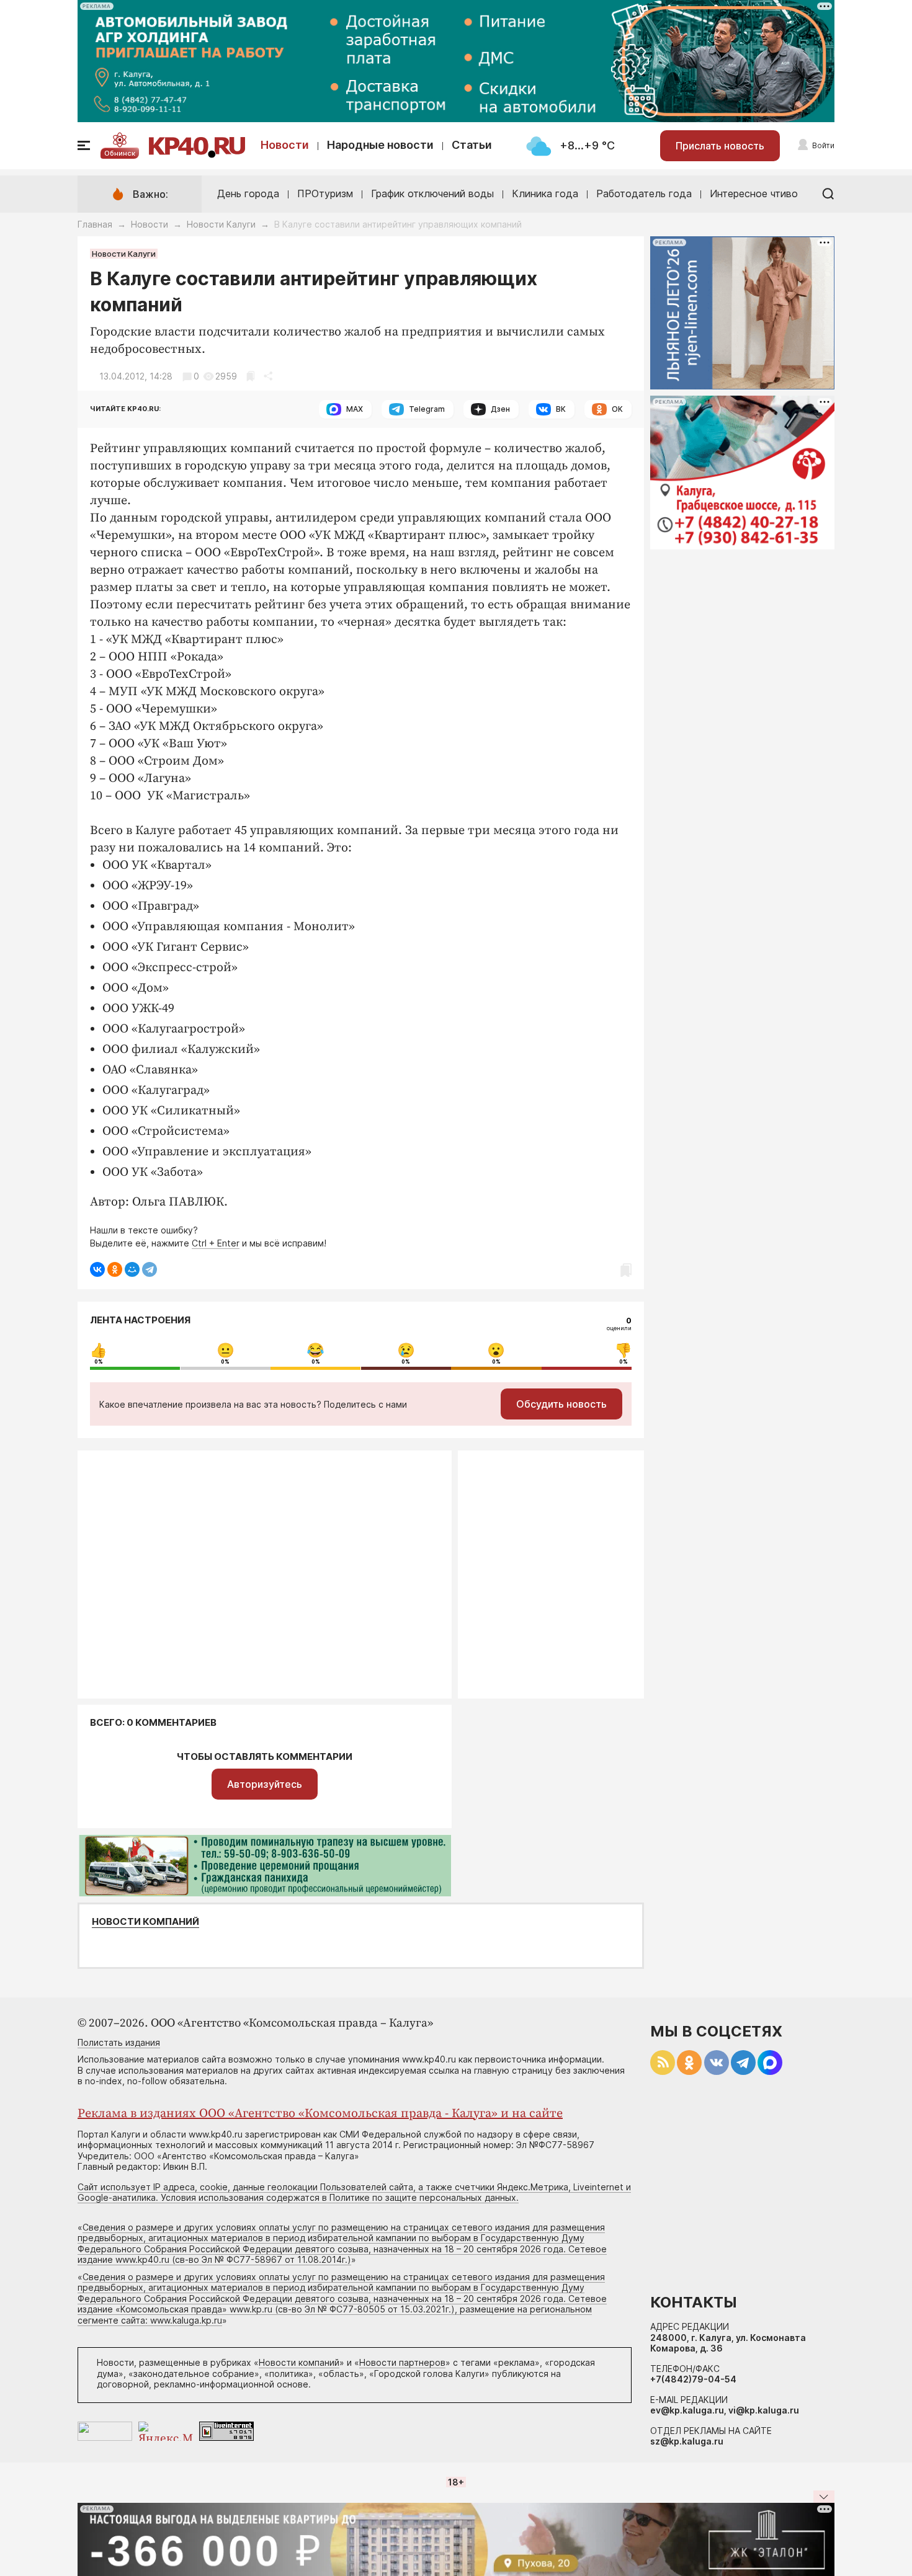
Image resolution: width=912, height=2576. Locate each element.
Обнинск (120, 153)
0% (99, 1362)
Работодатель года (644, 193)
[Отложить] (250, 376)
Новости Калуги (221, 224)
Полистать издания (119, 2042)
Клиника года (545, 193)
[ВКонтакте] (97, 1269)
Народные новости (380, 145)
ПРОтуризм (325, 193)
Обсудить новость (561, 1404)
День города (248, 193)
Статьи (472, 145)
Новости (285, 145)
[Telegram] (150, 1269)
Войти (823, 145)
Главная (95, 224)
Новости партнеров (402, 2362)
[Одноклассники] (115, 1269)
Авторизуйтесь (265, 1784)
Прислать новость (720, 146)
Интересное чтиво (754, 193)
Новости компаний (145, 1922)
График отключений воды (432, 193)
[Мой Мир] (132, 1269)
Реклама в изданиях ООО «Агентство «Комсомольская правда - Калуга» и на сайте (320, 2114)
